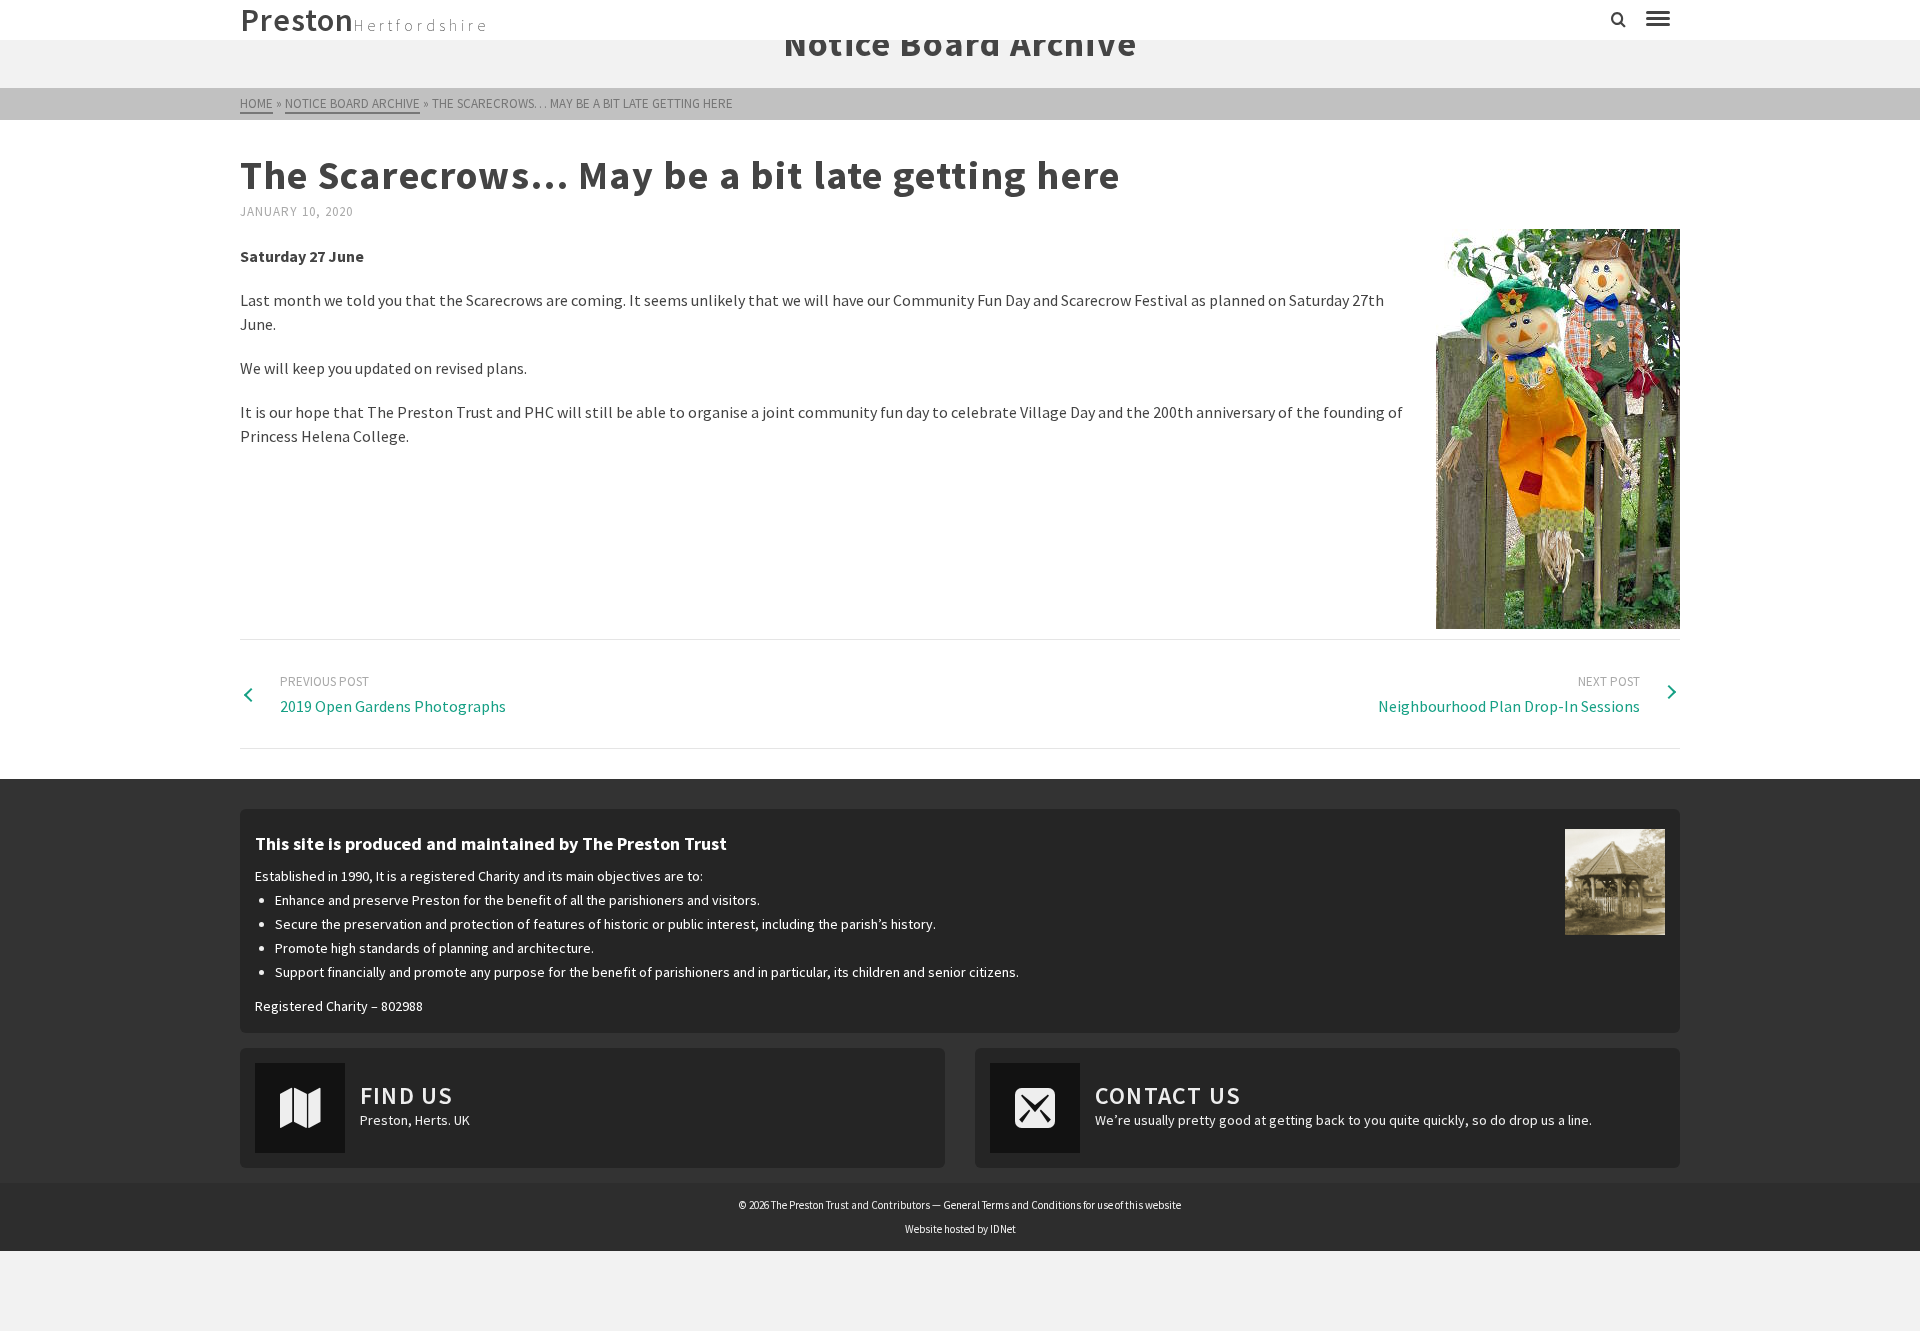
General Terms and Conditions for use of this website (1062, 1205)
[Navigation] (1658, 20)
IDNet (1003, 1229)
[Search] (1618, 20)
